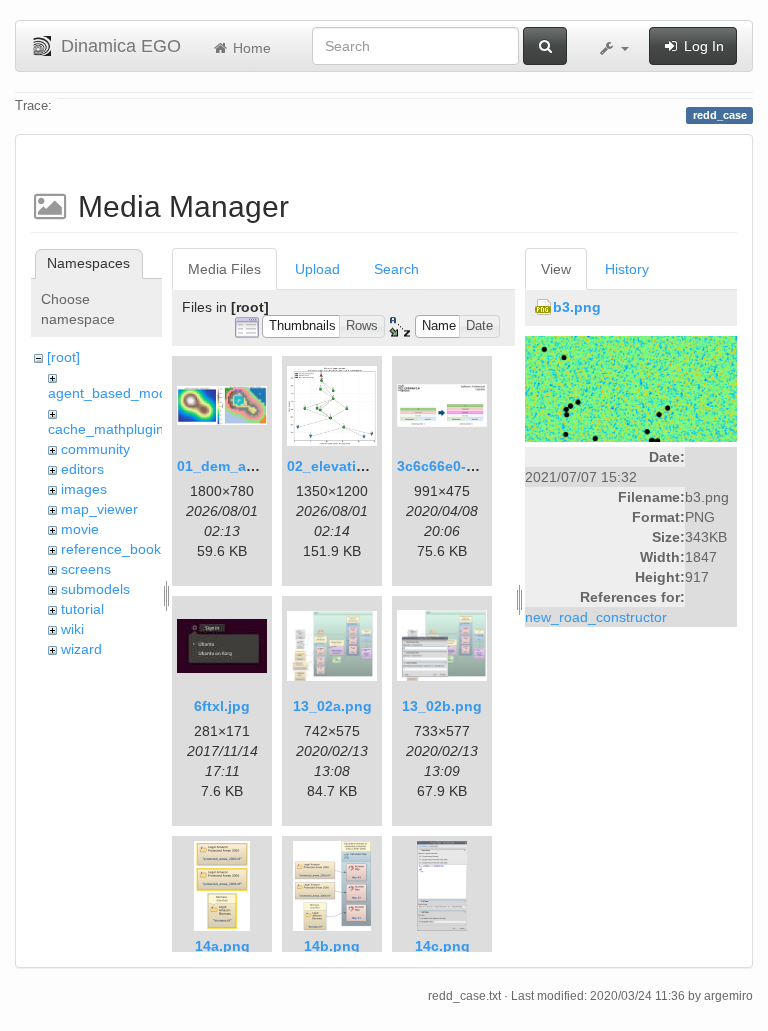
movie (80, 529)
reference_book (111, 549)
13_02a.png (332, 706)
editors (82, 469)
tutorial (82, 609)
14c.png (442, 946)
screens (86, 569)
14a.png (222, 946)
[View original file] (631, 388)
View (556, 269)
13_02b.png (442, 706)
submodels (95, 589)
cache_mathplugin (106, 429)
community (95, 449)
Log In (702, 46)
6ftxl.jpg (222, 706)
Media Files (224, 269)
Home (250, 48)
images (84, 489)
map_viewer (99, 509)
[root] (63, 357)
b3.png (577, 307)
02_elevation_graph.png (370, 466)
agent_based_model (113, 393)
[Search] (545, 46)
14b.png (332, 946)
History (627, 269)
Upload (317, 269)
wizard (81, 649)
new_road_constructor (596, 617)
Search (396, 269)
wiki (72, 629)
